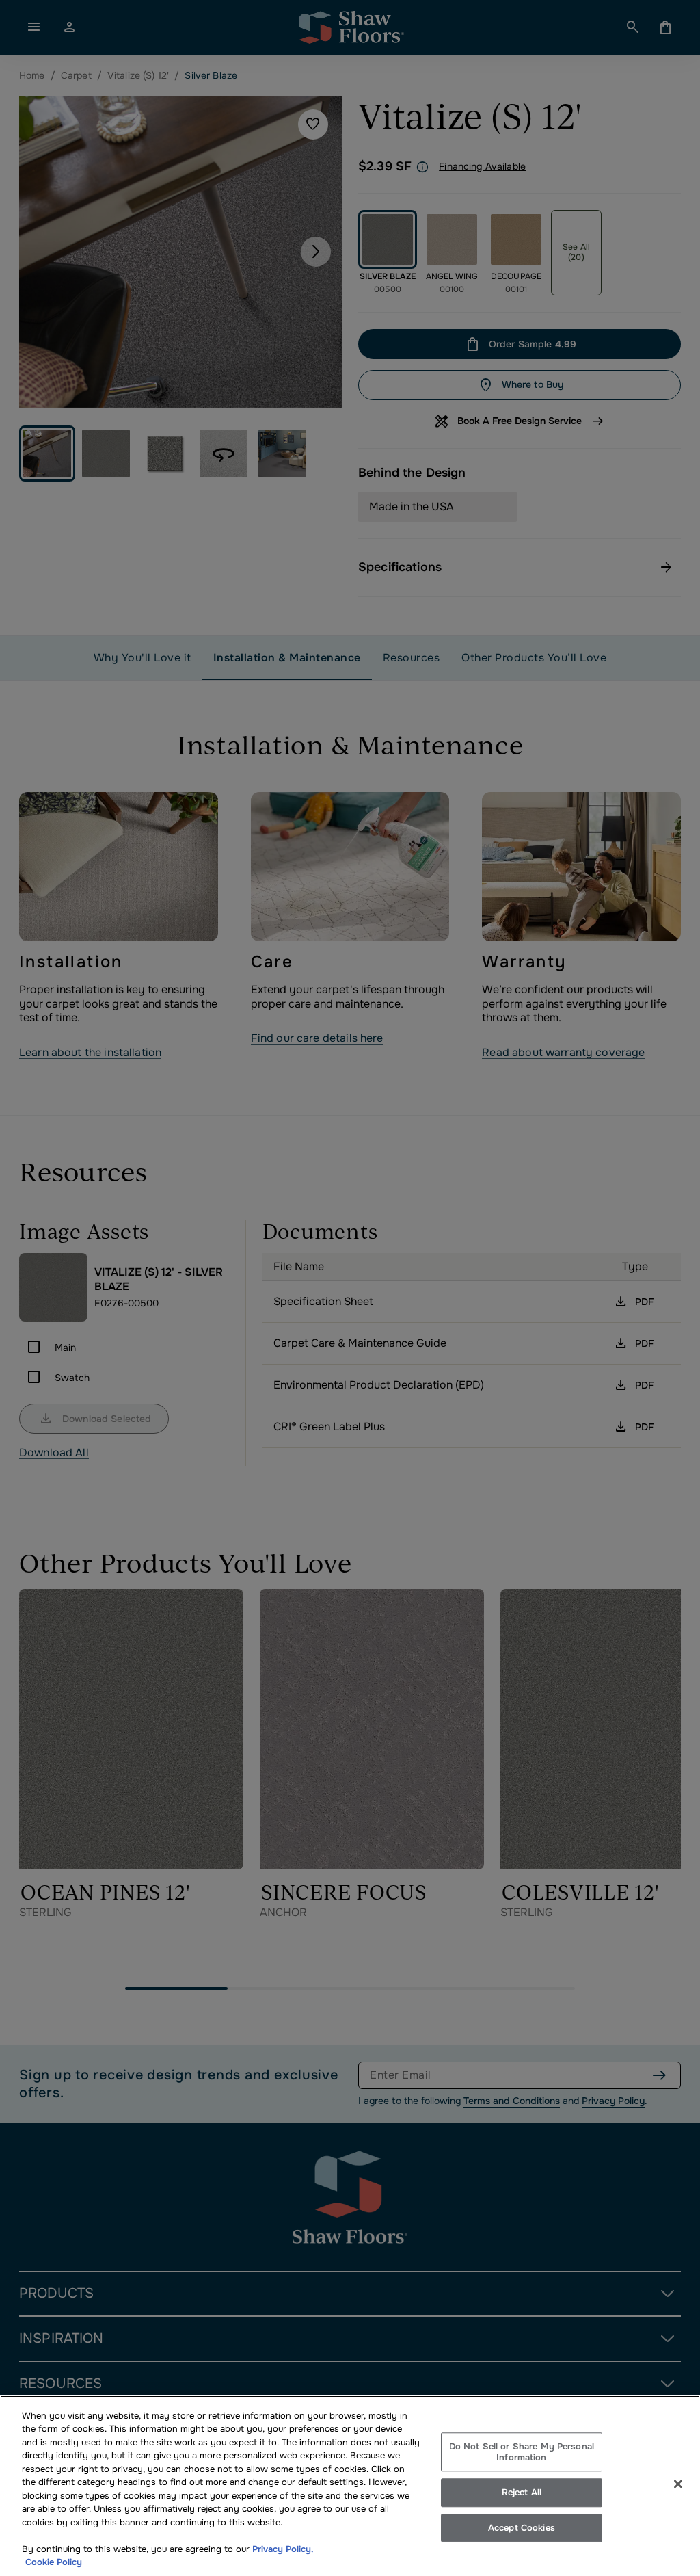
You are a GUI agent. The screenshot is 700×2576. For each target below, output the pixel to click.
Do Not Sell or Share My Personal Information (522, 2452)
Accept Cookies (522, 2528)
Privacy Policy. (283, 2549)
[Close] (678, 2484)
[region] (350, 2486)
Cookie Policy (54, 2562)
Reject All (522, 2492)
